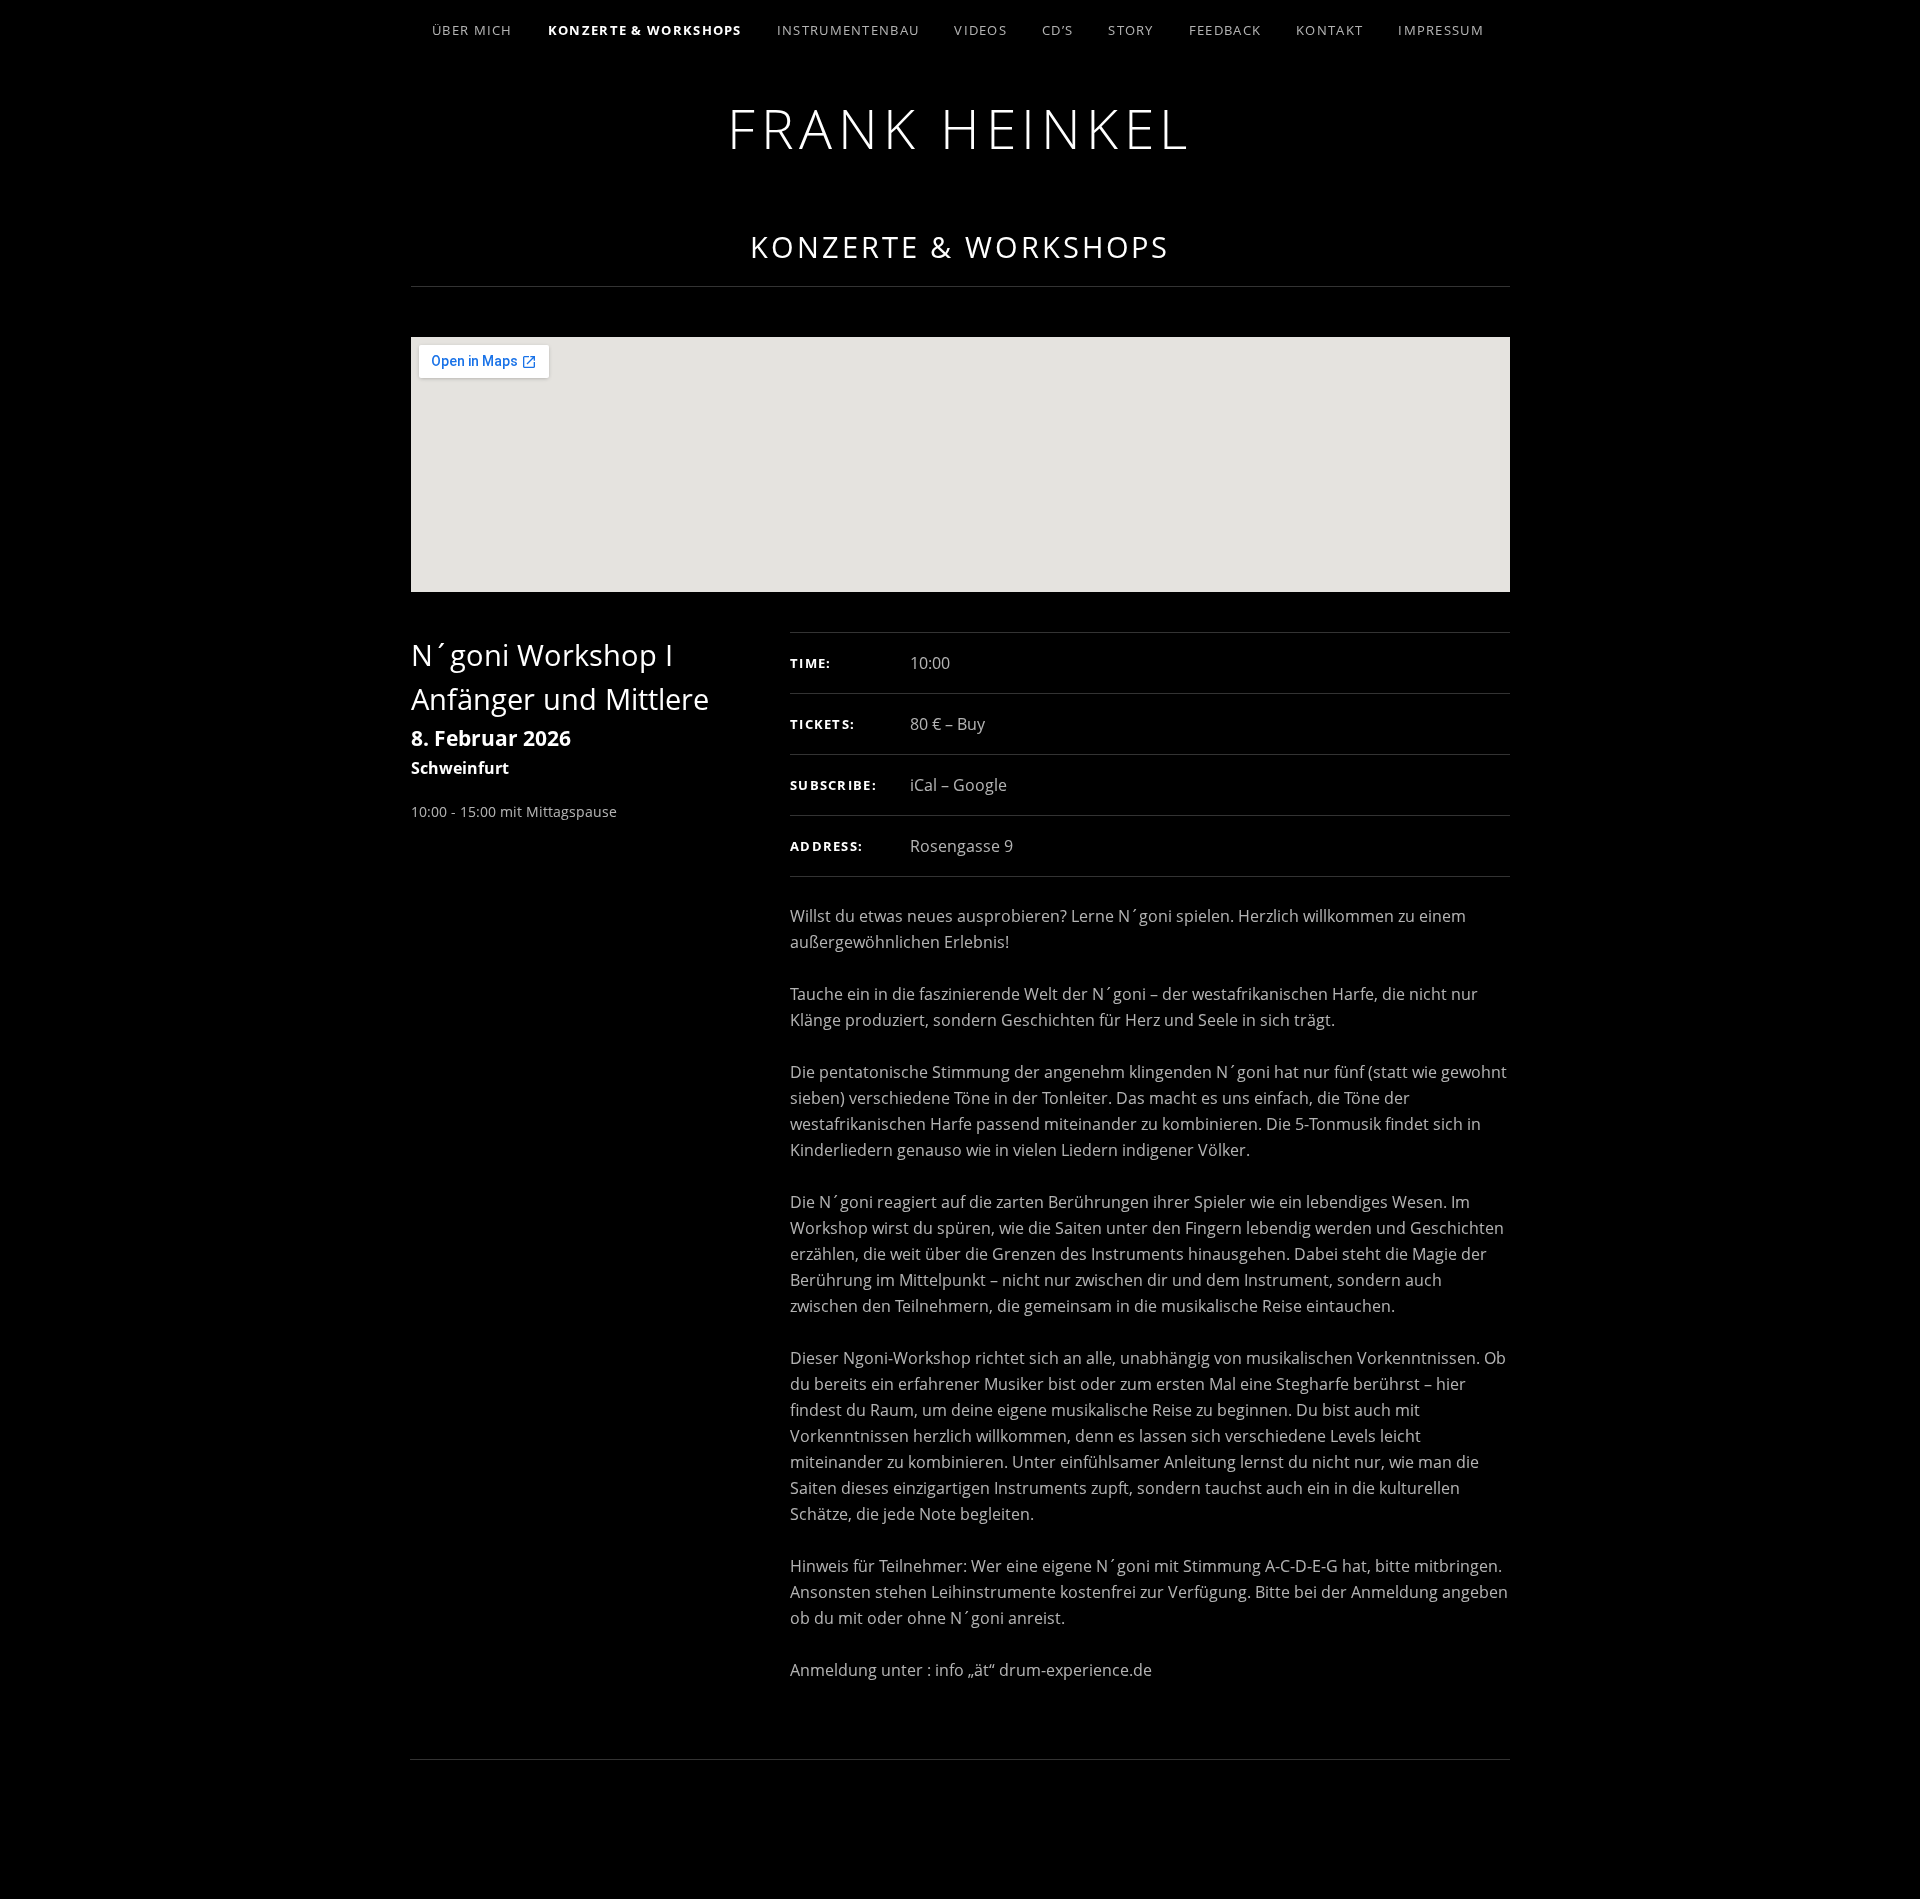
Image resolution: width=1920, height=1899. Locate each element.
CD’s (1057, 30)
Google (980, 785)
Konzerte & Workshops (645, 30)
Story (1131, 30)
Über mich (472, 30)
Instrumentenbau (848, 30)
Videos (980, 30)
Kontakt (1329, 30)
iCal (923, 785)
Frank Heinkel (960, 127)
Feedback (1225, 30)
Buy (971, 724)
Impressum (1441, 30)
